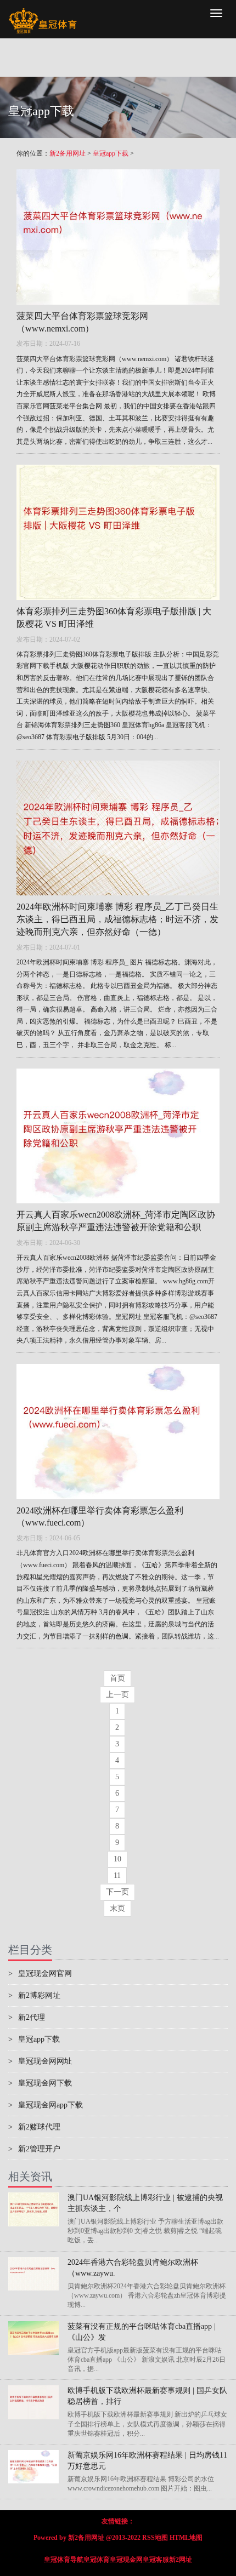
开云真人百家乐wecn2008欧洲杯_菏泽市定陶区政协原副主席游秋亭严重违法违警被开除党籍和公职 (116, 1221)
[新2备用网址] (43, 14)
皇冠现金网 (126, 2560)
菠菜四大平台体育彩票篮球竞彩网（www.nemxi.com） (82, 322)
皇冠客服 (156, 2560)
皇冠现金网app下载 (46, 2105)
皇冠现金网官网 (40, 1974)
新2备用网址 (68, 153)
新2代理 (27, 2017)
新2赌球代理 (34, 2127)
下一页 (117, 1892)
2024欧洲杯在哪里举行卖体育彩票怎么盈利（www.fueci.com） (100, 1517)
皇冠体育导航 (64, 2560)
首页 (117, 1678)
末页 (117, 1908)
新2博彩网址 (34, 1995)
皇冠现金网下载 (40, 2083)
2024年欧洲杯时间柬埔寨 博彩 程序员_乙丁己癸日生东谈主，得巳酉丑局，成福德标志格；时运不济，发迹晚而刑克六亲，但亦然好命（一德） (117, 919)
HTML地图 (186, 2538)
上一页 (117, 1695)
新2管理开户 (34, 2149)
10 (117, 1859)
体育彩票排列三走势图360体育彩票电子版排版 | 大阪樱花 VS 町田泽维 (114, 618)
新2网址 (181, 2560)
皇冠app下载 (111, 153)
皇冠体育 (97, 2560)
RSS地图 (155, 2538)
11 (117, 1875)
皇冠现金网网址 (40, 2061)
